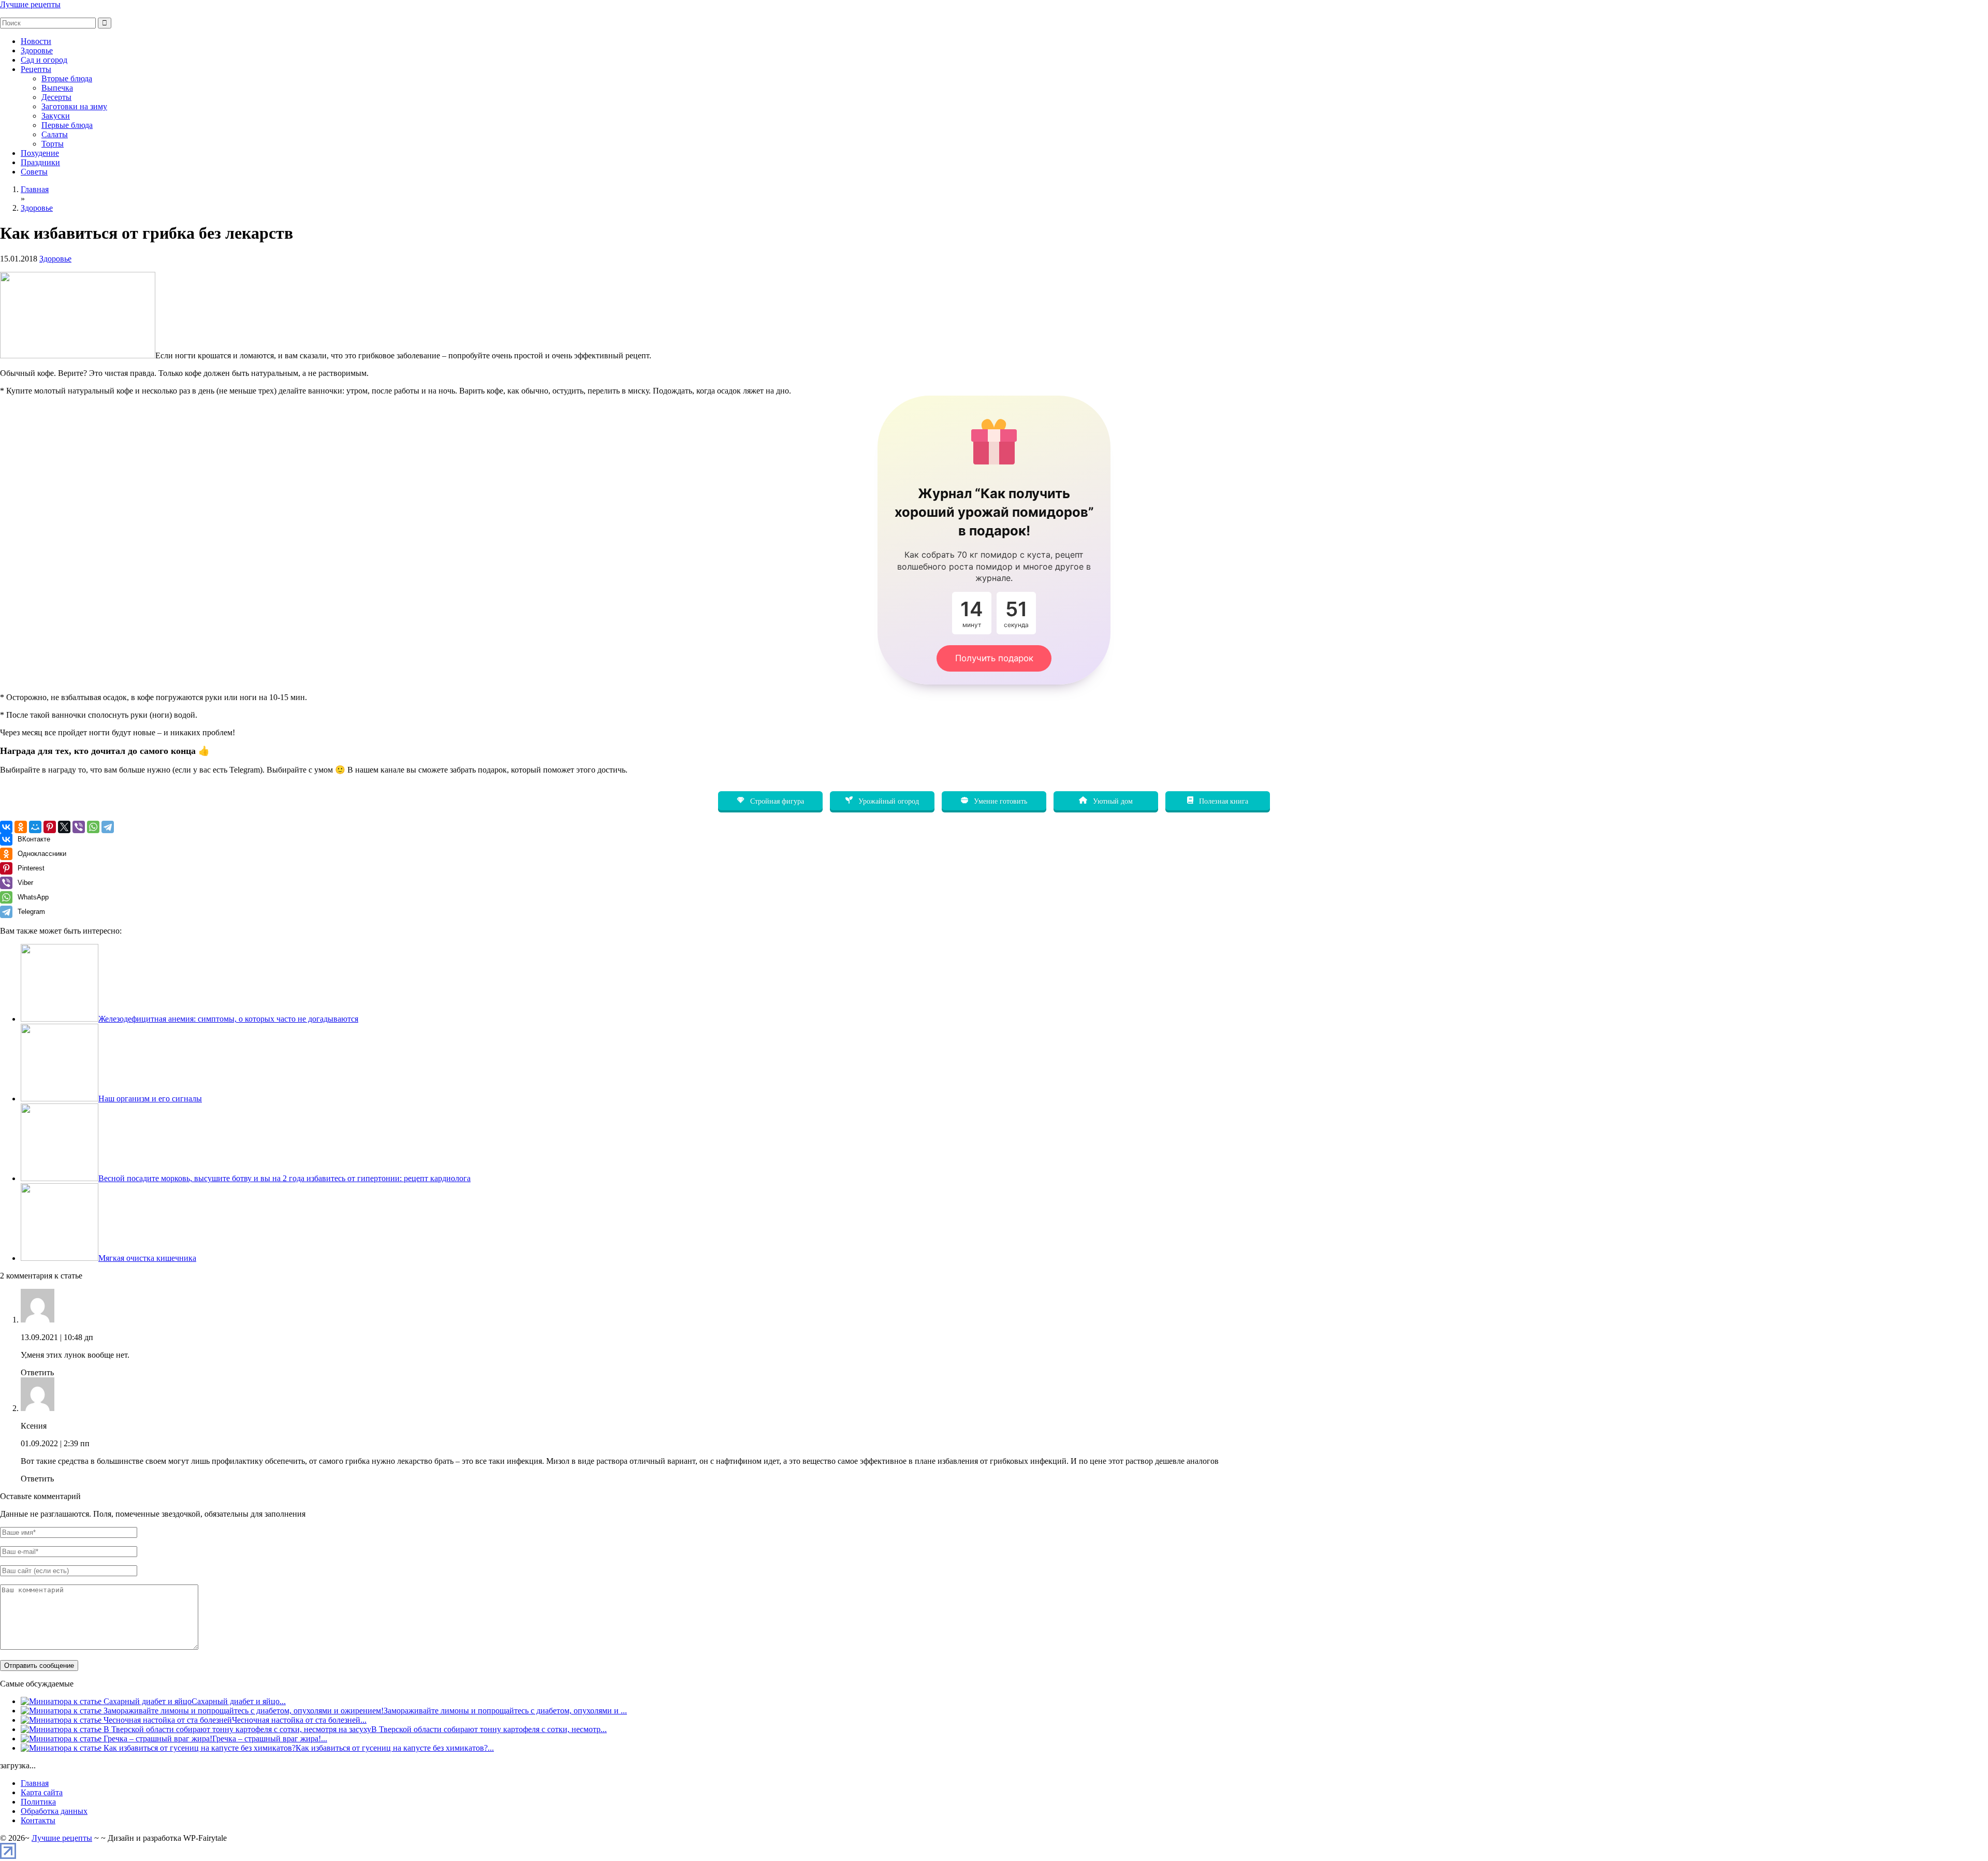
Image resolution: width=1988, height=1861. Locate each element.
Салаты (55, 134)
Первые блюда (67, 125)
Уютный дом (1112, 801)
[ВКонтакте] (6, 827)
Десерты (56, 97)
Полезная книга (1223, 801)
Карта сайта (42, 1792)
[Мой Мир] (35, 827)
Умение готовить (999, 801)
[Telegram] (108, 827)
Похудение (40, 153)
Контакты (38, 1820)
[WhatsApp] (93, 827)
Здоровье (37, 50)
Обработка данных (54, 1811)
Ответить (37, 1372)
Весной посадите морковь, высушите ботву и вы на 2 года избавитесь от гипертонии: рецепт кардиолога (284, 1178)
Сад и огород (44, 60)
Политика (38, 1802)
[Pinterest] (50, 827)
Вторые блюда (67, 78)
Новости (36, 41)
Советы (34, 172)
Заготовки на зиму (74, 106)
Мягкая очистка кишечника (147, 1258)
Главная (35, 1783)
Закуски (56, 116)
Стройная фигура (776, 801)
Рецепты (36, 69)
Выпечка (57, 88)
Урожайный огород (888, 801)
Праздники (40, 162)
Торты (53, 144)
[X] (64, 827)
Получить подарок (994, 658)
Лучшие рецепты (30, 4)
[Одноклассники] (21, 827)
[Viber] (79, 827)
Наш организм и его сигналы (150, 1099)
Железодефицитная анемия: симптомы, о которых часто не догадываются (228, 1019)
